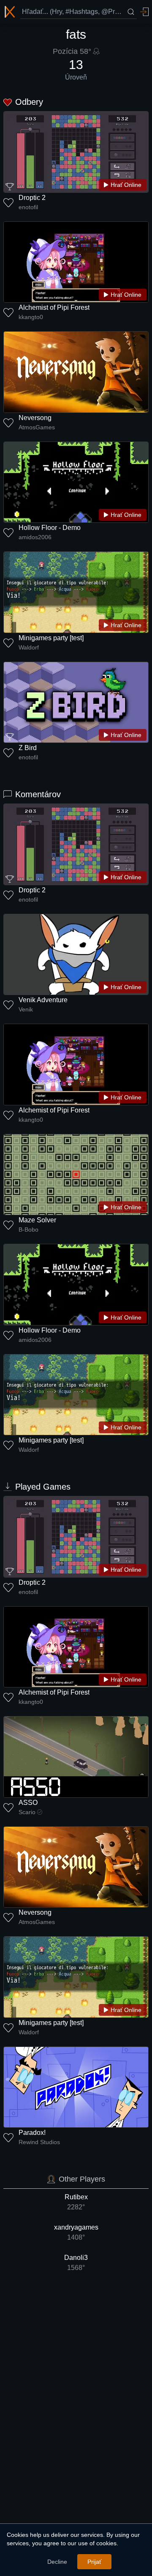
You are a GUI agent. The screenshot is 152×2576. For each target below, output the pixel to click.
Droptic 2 (32, 198)
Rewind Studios (39, 2142)
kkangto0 (31, 317)
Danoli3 (76, 2263)
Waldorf (29, 647)
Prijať (94, 2562)
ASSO (28, 1803)
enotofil (28, 207)
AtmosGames (37, 427)
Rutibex (76, 2202)
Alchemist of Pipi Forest (54, 307)
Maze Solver (37, 1220)
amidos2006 (35, 537)
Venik (26, 1009)
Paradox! (32, 2133)
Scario (27, 1812)
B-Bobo (28, 1229)
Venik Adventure (43, 1000)
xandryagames (76, 2232)
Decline (57, 2562)
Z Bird (28, 748)
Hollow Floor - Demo (50, 528)
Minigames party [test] (51, 638)
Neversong (35, 418)
